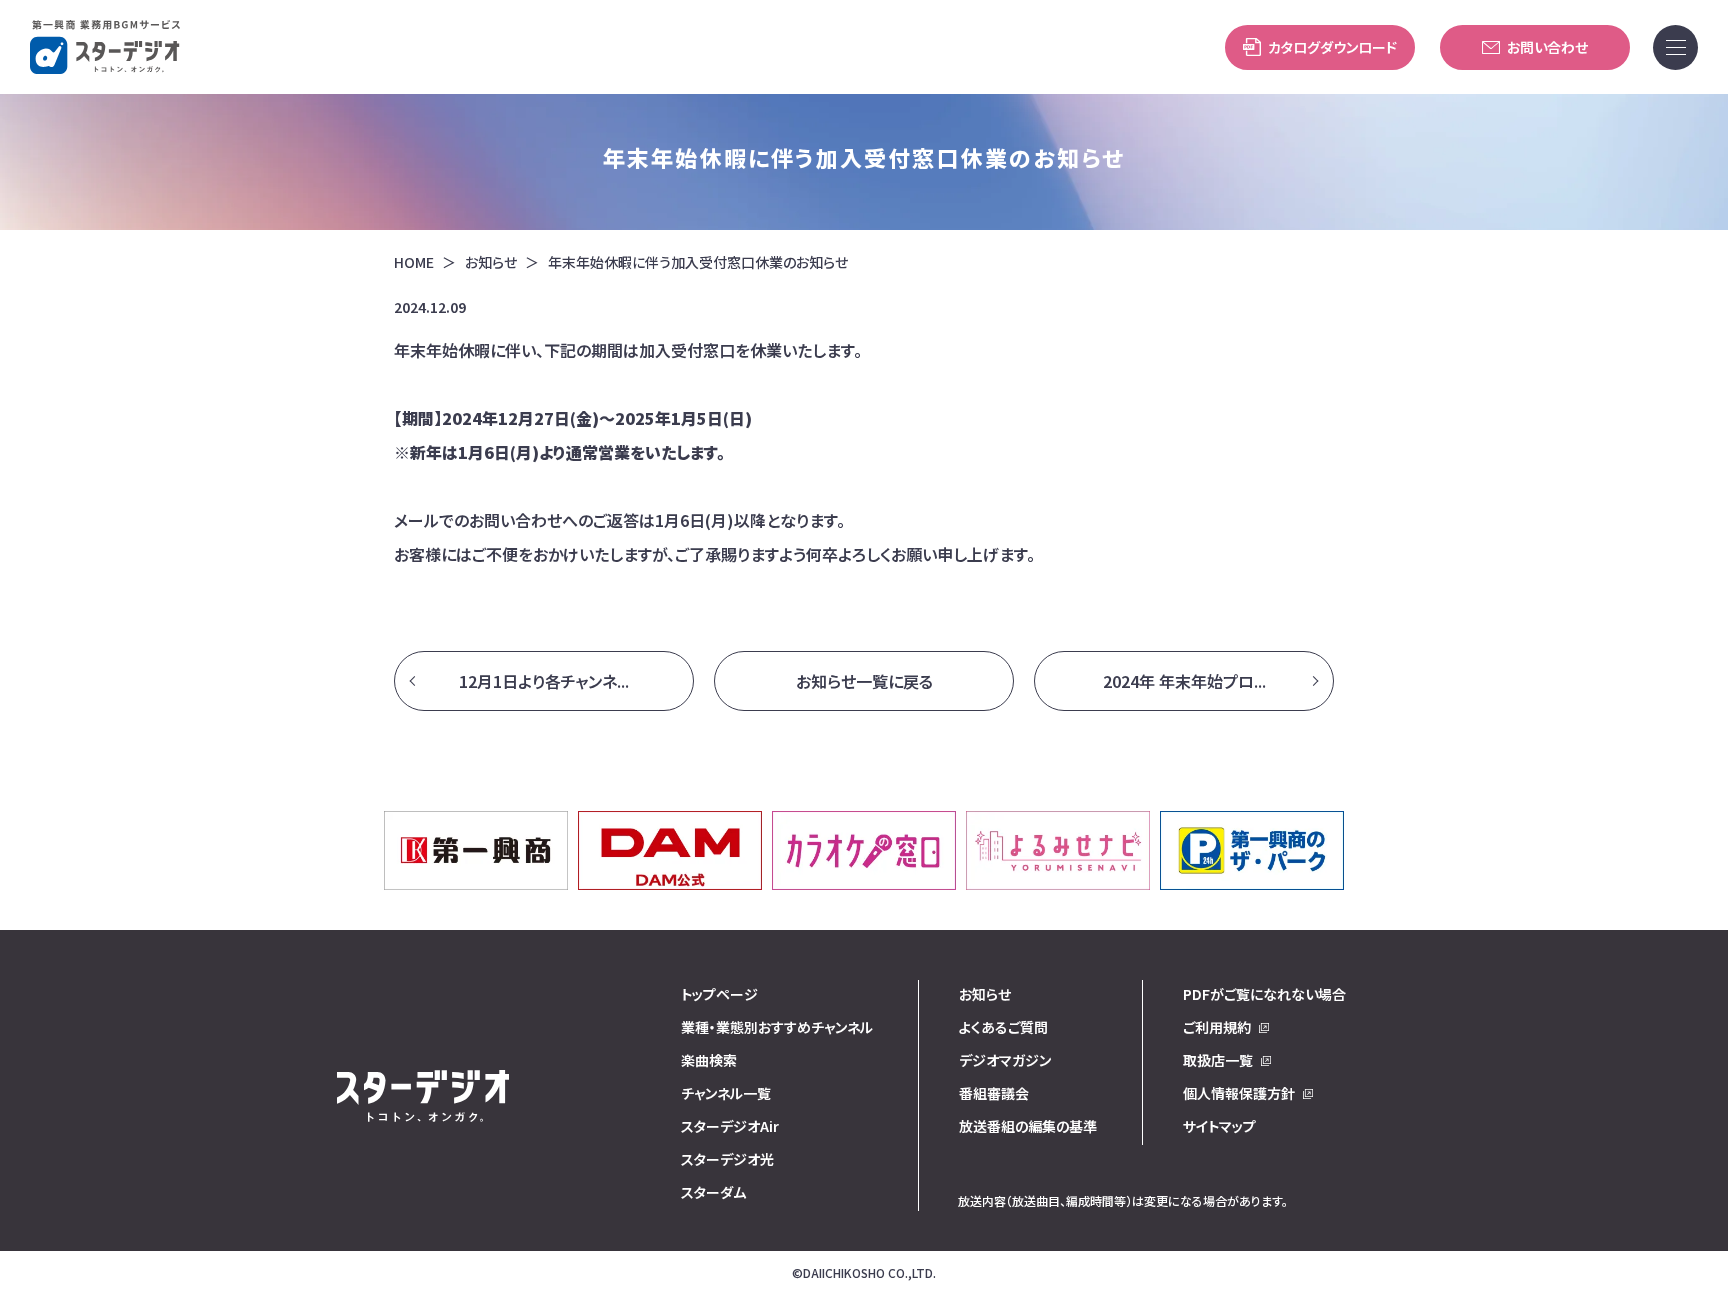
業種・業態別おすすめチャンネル (777, 1027)
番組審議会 (994, 1093)
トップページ (719, 994)
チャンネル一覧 (726, 1093)
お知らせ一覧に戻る (864, 681)
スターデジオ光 (727, 1159)
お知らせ (491, 262)
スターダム (713, 1192)
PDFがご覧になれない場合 (1264, 994)
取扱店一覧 (1218, 1060)
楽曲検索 (709, 1060)
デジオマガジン (1005, 1060)
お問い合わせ (1547, 47)
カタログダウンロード (1332, 47)
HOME (414, 262)
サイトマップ (1219, 1126)
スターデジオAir (730, 1126)
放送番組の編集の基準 (1028, 1126)
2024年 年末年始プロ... (1184, 681)
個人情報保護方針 (1239, 1093)
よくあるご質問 (1003, 1027)
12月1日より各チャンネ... (544, 681)
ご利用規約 (1217, 1027)
